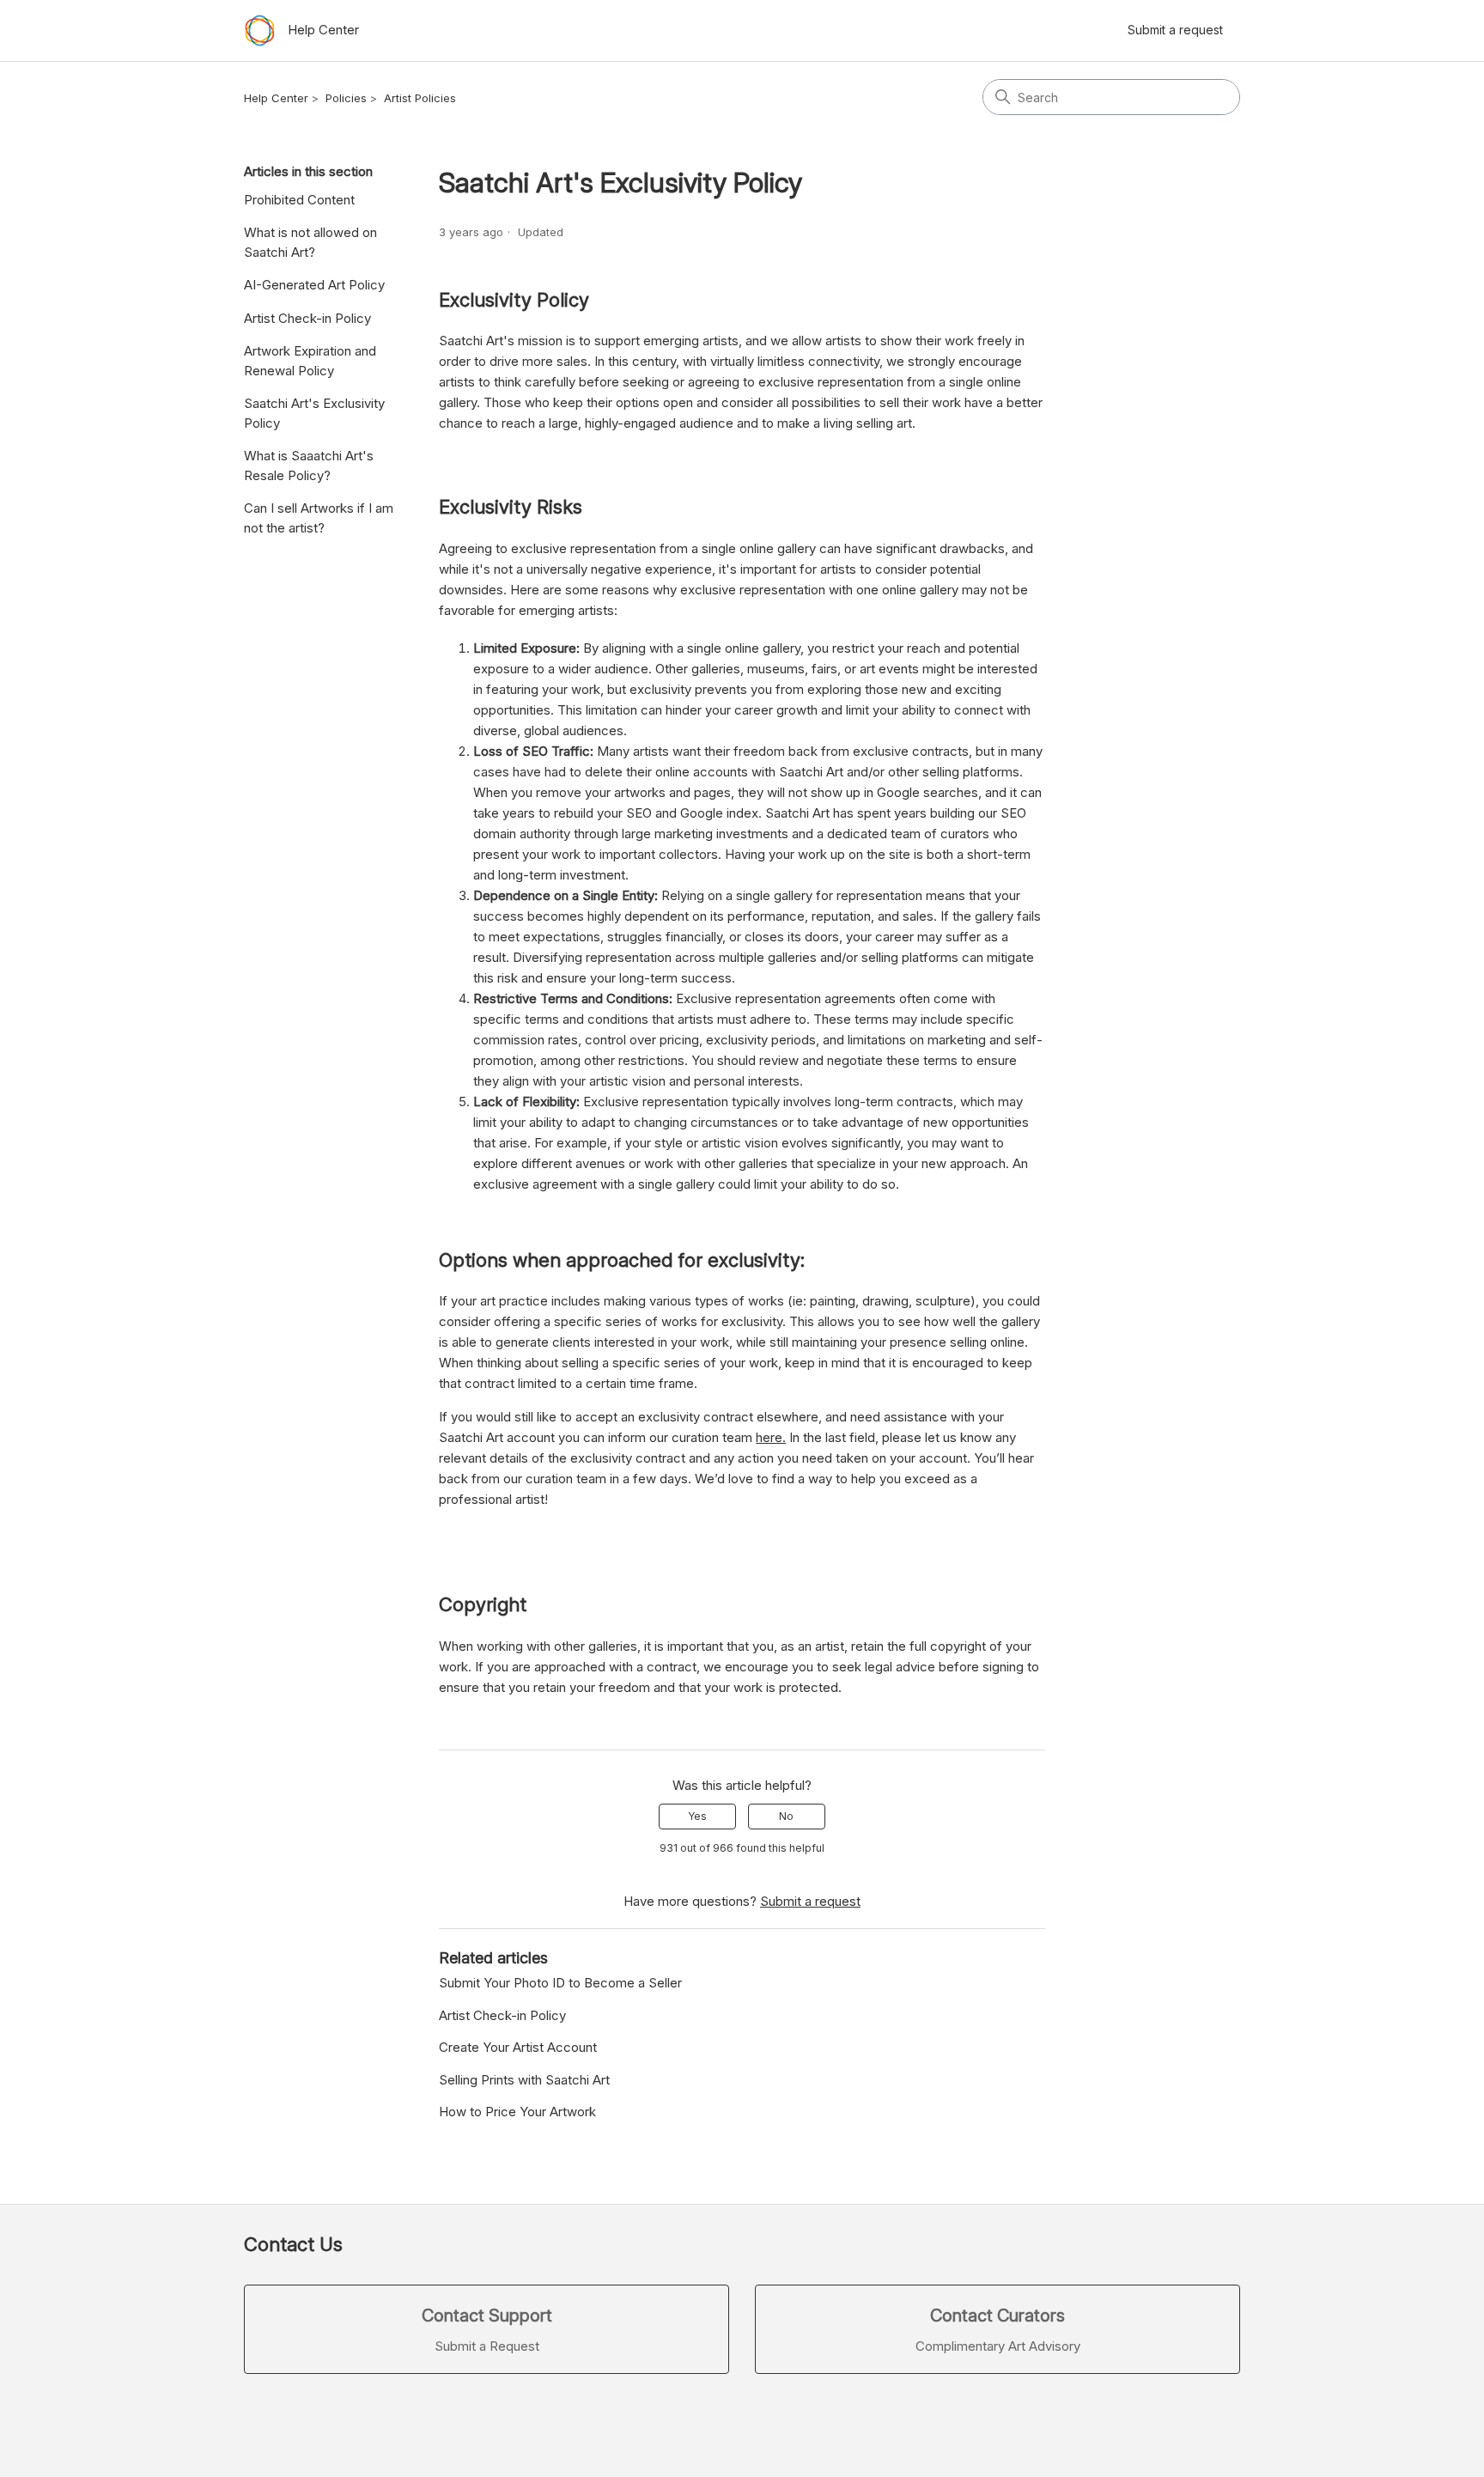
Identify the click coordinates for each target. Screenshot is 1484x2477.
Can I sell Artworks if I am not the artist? (319, 518)
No (786, 1816)
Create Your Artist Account (518, 2047)
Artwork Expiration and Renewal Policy (310, 361)
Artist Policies (420, 98)
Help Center (276, 98)
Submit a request (1175, 30)
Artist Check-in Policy (307, 318)
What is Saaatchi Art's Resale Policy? (309, 466)
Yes (697, 1816)
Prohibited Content (299, 200)
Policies (346, 98)
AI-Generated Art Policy (314, 285)
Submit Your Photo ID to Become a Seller (560, 1983)
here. (771, 1437)
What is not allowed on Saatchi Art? (310, 242)
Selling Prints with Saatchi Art (524, 2080)
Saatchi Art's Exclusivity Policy (314, 413)
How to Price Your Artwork (517, 2112)
